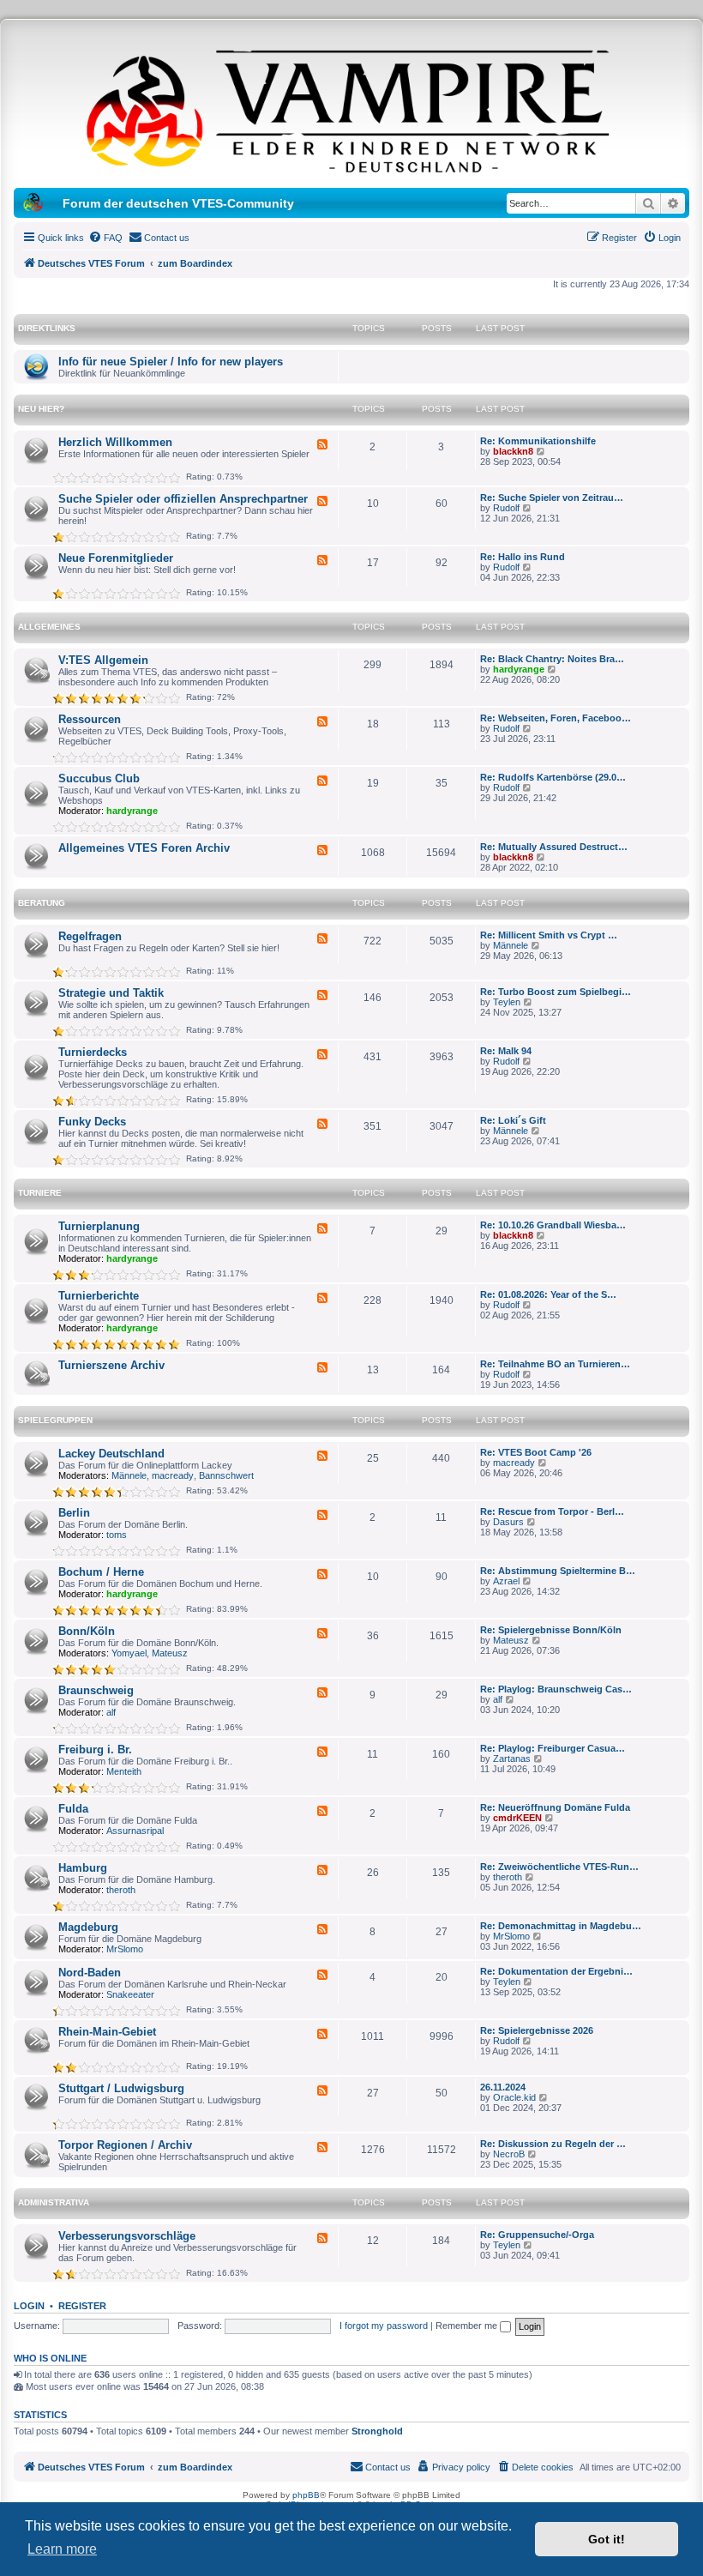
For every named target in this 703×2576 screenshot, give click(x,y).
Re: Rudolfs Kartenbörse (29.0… (553, 777)
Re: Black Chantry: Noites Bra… (552, 659)
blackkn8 (513, 451)
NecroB (509, 2154)
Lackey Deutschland (111, 1454)
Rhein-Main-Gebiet (107, 2032)
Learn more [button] (62, 2549)
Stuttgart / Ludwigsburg (121, 2088)
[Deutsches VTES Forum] (351, 108)
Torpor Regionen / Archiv (125, 2145)
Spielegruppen (55, 1420)
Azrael (506, 1581)
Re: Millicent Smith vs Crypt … (549, 935)
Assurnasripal (135, 1831)
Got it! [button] (607, 2539)
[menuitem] (105, 238)
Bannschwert (226, 1475)
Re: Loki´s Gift (513, 1120)
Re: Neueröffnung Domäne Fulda (555, 1807)
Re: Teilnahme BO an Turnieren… (555, 1364)
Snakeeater (130, 1994)
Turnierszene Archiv (111, 1365)
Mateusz (170, 1653)
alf (111, 1712)
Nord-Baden (90, 1973)
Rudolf (506, 508)
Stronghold (377, 2431)
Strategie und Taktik (111, 993)
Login (29, 2306)
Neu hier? (41, 409)
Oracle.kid (514, 2097)
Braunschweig (96, 1690)
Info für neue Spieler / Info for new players (171, 362)
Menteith (124, 1771)
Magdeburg (88, 1927)
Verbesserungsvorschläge (127, 2236)
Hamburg (83, 1868)
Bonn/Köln (87, 1631)
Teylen (507, 1002)
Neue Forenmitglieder (116, 558)
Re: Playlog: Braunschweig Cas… (556, 1689)
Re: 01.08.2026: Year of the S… (548, 1294)
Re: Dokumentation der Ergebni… (556, 1971)
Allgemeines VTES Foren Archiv (144, 848)
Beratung (42, 903)
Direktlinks (47, 328)
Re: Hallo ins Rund (523, 557)
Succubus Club (99, 778)
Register (82, 2306)
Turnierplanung (99, 1226)
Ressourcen (90, 719)
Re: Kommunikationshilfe (538, 441)
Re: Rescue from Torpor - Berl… (552, 1511)
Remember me (468, 2326)
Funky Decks (92, 1122)
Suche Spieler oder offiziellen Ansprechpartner (183, 499)
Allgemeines (49, 627)
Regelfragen (90, 936)
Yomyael (129, 1653)
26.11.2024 (503, 2087)
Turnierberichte (99, 1296)
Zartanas (512, 1759)
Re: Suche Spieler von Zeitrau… (552, 498)
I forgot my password (384, 2326)
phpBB (306, 2495)
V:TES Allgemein (103, 660)
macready (173, 1475)
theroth (121, 1890)
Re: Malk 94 (506, 1051)
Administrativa (54, 2202)
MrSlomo (125, 1949)
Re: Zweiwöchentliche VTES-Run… (559, 1867)
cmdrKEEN (517, 1818)
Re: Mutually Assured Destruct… (554, 847)
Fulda (73, 1809)
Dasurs (508, 1522)
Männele (511, 945)
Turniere (40, 1193)
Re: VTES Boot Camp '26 (536, 1452)
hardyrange (519, 669)
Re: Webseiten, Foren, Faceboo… (556, 718)
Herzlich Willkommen (115, 442)
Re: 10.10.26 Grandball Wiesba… (553, 1225)
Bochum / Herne (101, 1572)
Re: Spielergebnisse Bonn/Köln (551, 1630)
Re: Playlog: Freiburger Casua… (553, 1748)
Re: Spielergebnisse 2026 (537, 2030)
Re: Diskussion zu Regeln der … (553, 2144)
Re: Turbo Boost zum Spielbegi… (556, 992)
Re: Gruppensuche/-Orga (537, 2235)
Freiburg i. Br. (95, 1750)
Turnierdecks (93, 1052)
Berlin (74, 1513)
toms (117, 1535)
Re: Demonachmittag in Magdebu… (561, 1926)
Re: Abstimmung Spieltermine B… (558, 1571)
